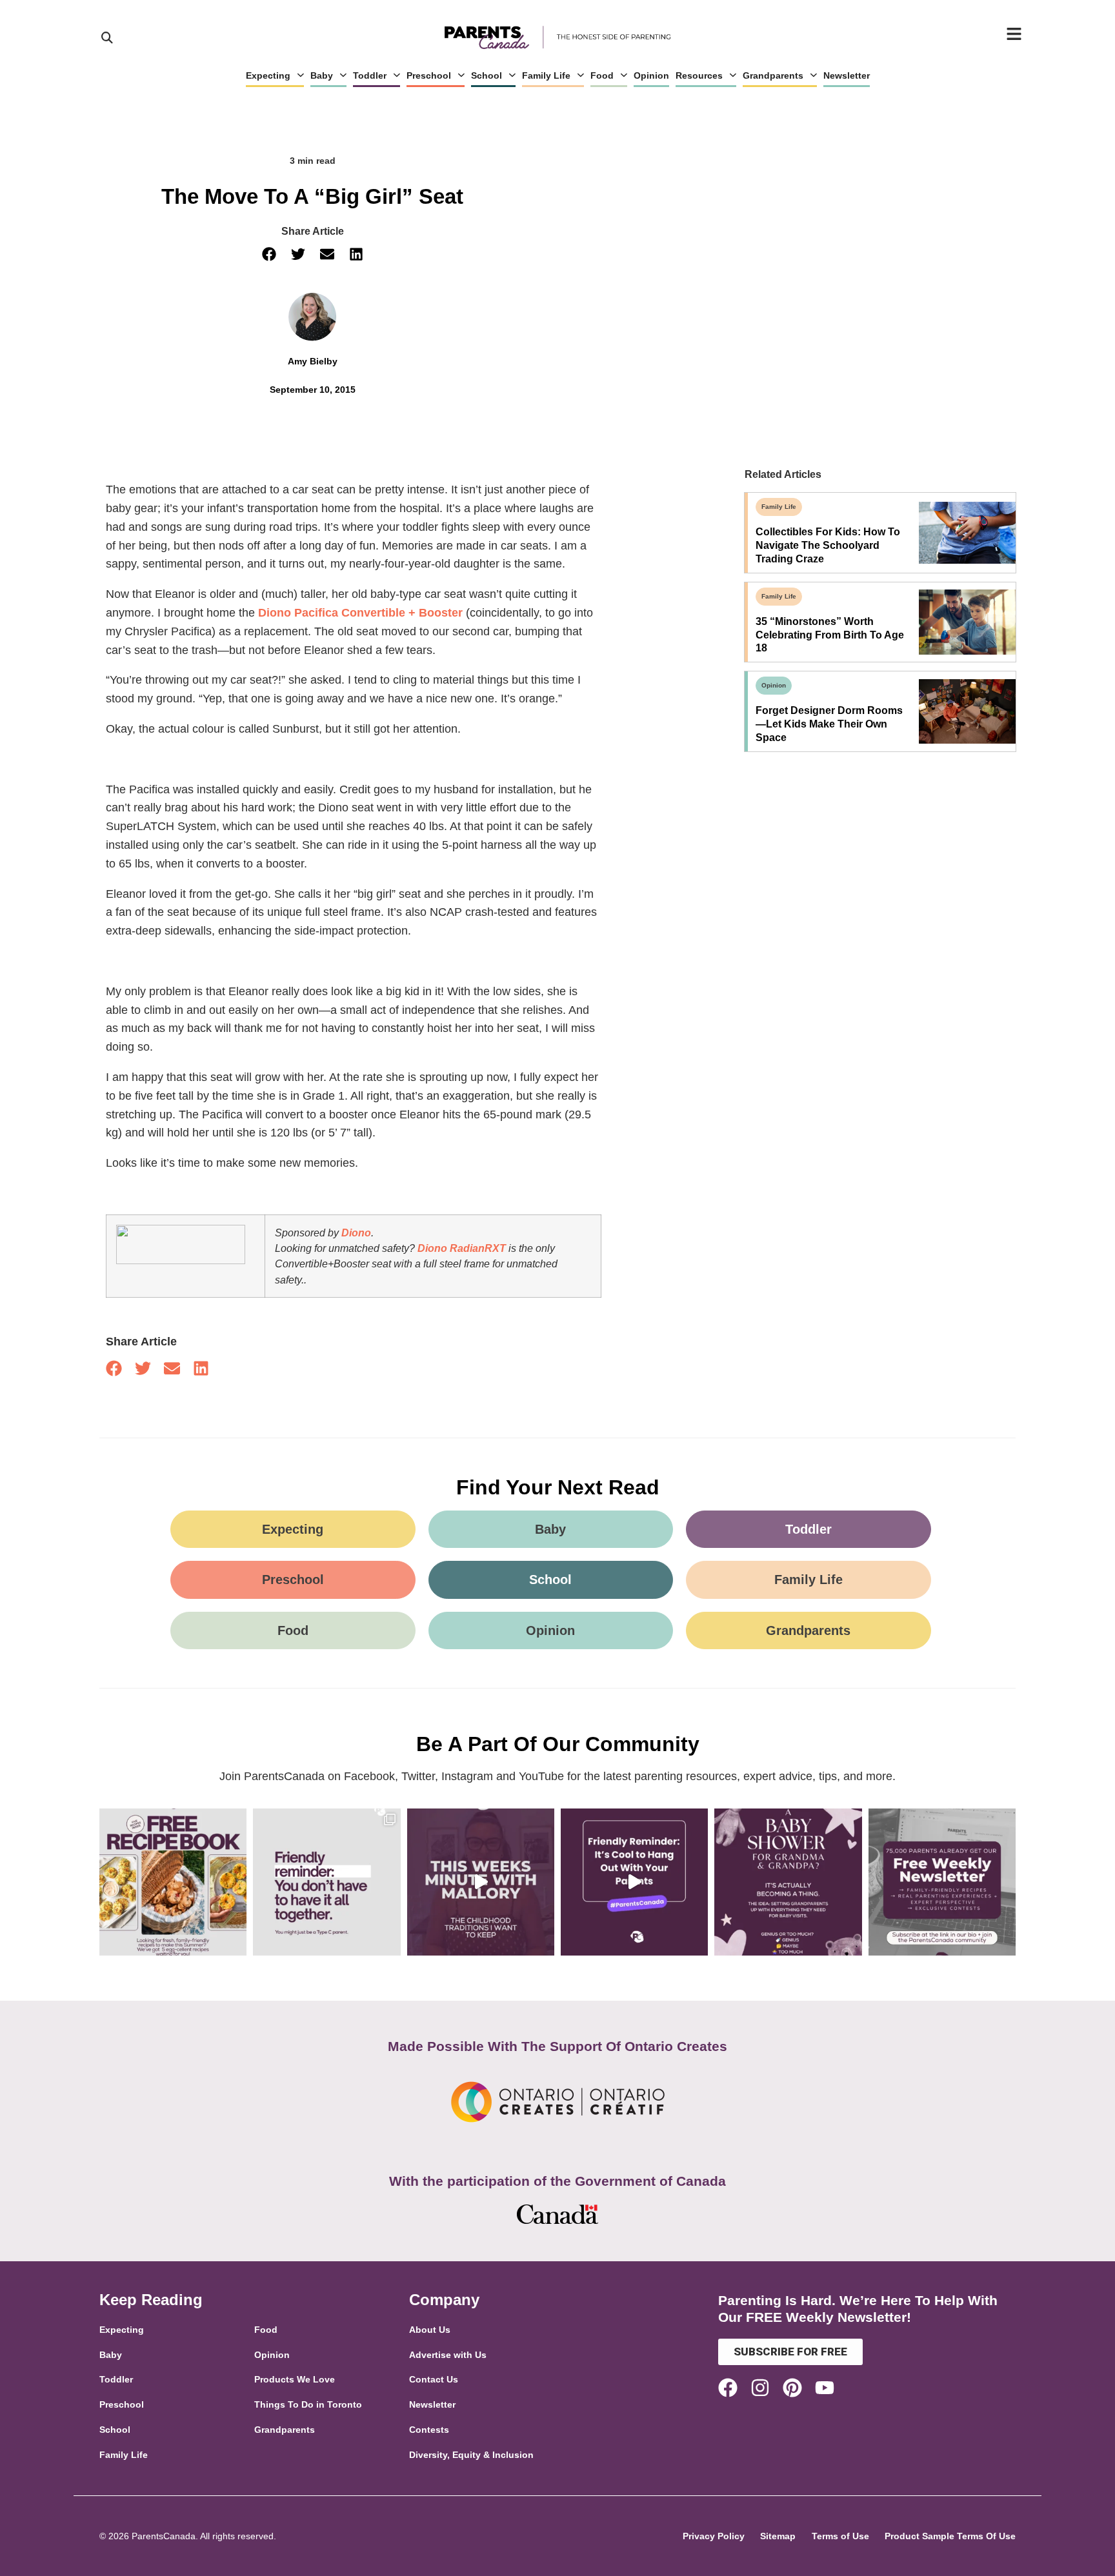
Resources (699, 75)
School (487, 75)
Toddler (370, 75)
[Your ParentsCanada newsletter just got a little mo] (942, 1882)
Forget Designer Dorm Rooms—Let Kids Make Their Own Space (829, 724)
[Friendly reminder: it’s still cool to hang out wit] (634, 1882)
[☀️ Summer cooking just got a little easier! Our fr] (173, 1882)
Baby (322, 75)
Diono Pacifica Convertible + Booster (360, 613)
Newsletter (847, 75)
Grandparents (773, 75)
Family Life (546, 75)
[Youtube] (825, 2388)
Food (602, 75)
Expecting (268, 75)
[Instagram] (760, 2388)
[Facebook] (728, 2388)
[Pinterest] (792, 2388)
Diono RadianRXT (462, 1248)
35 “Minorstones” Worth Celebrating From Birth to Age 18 (830, 635)
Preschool (429, 75)
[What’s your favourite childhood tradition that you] (481, 1882)
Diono (356, 1233)
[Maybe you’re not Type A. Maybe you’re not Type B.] (326, 1882)
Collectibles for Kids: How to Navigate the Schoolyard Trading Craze (828, 545)
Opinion (651, 75)
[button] (269, 254)
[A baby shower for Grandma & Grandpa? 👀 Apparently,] (788, 1882)
